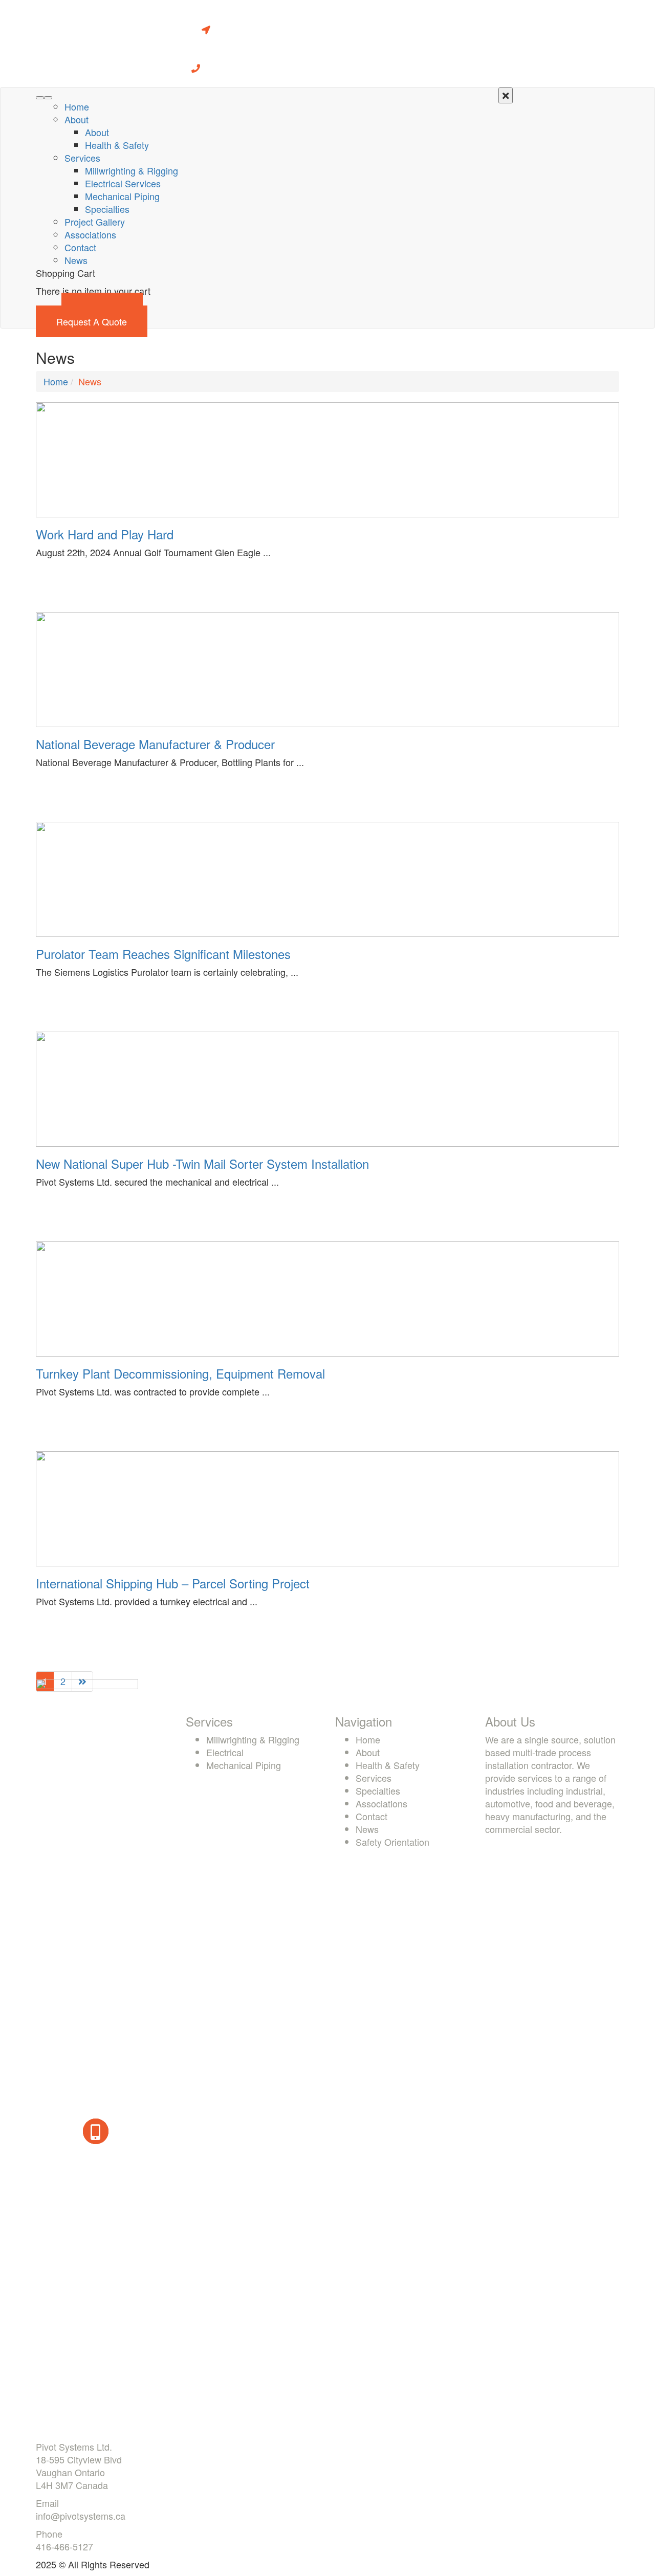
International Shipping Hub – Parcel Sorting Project (173, 1583)
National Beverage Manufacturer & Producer (155, 744)
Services (82, 158)
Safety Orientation (392, 1842)
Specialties (107, 209)
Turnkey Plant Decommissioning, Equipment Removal (180, 1373)
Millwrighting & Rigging (132, 170)
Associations (90, 234)
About (77, 119)
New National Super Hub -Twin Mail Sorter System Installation (202, 1163)
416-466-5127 (64, 2546)
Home (77, 106)
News (76, 260)
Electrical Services (123, 183)
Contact (80, 247)
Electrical (225, 1752)
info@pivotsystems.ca (81, 2516)
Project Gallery (95, 222)
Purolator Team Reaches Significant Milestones (163, 954)
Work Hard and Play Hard (105, 534)
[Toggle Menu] (48, 98)
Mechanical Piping (122, 196)
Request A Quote (92, 321)
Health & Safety (117, 145)
